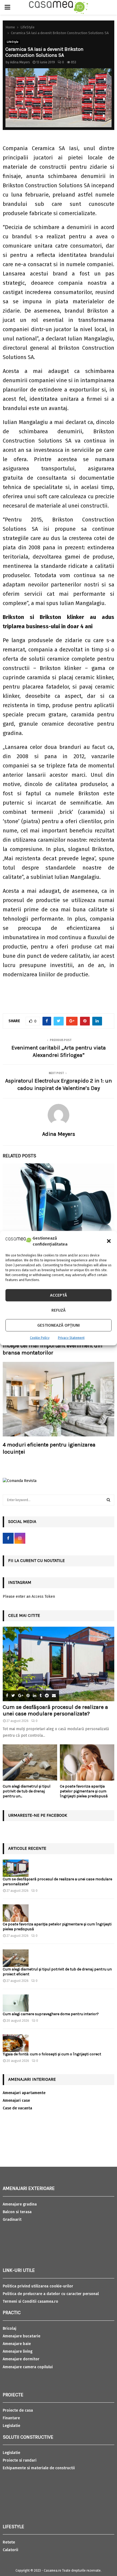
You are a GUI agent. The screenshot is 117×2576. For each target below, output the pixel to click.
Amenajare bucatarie (21, 2336)
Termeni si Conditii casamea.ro (30, 2301)
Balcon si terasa (17, 2212)
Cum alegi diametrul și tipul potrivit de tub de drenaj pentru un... (27, 1791)
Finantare (11, 2418)
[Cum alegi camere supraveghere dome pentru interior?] (16, 2003)
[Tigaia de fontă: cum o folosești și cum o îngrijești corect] (16, 2043)
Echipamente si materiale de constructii (39, 2468)
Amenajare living (18, 2351)
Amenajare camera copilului (28, 2367)
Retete (9, 2542)
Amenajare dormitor (21, 2359)
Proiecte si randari (20, 2460)
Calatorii (10, 2550)
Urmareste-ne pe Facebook (38, 1815)
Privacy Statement (71, 1338)
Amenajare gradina (20, 2204)
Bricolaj (10, 2329)
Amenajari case (16, 2101)
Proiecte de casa (18, 2410)
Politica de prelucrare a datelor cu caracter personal (51, 2294)
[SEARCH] (108, 1500)
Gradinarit (12, 2220)
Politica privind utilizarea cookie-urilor (38, 2286)
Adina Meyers (20, 62)
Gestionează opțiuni (59, 1325)
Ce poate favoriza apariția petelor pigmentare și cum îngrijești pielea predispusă (84, 1791)
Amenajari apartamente (24, 2093)
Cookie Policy (40, 1338)
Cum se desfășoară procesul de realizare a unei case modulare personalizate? (55, 1710)
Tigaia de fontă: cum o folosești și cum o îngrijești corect (52, 2054)
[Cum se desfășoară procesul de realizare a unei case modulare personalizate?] (59, 1664)
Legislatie (11, 2426)
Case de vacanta (17, 2108)
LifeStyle (13, 42)
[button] (109, 1241)
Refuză (59, 1310)
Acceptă (59, 1295)
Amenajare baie (17, 2344)
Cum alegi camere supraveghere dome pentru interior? (51, 2014)
